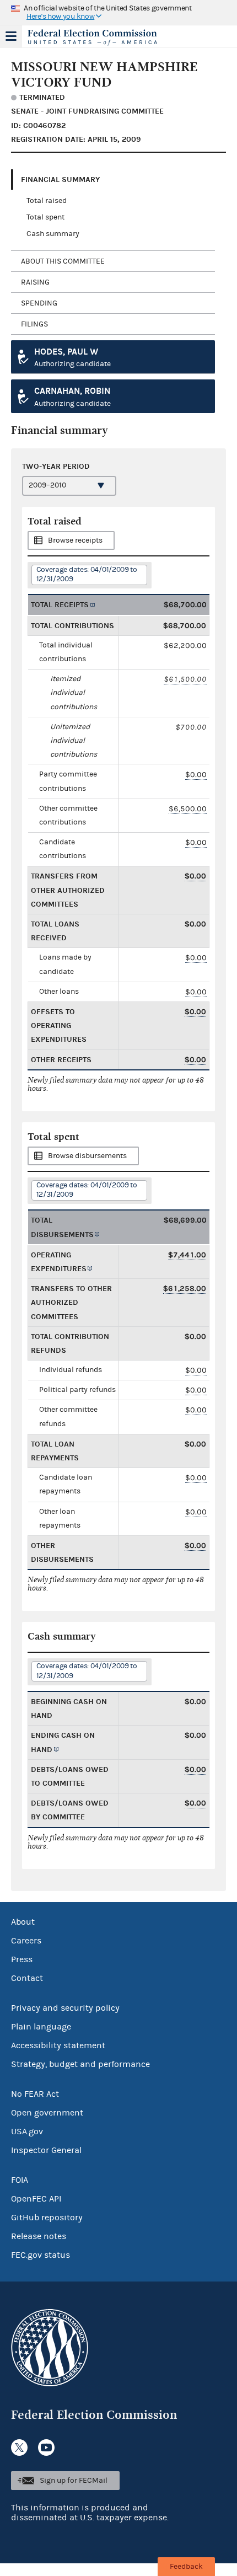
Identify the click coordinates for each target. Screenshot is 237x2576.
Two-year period (56, 466)
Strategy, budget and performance (80, 2064)
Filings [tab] (34, 324)
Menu (11, 36)
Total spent (45, 217)
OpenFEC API (36, 2199)
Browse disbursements (87, 1156)
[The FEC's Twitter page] (19, 2448)
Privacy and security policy (65, 2008)
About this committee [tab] (63, 261)
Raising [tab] (35, 282)
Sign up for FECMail (74, 2481)
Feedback (186, 2567)
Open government (47, 2113)
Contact (27, 1978)
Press (22, 1959)
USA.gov (27, 2132)
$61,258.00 (185, 1289)
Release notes (39, 2236)
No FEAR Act (35, 2094)
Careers (26, 1941)
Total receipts (60, 605)
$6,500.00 (188, 809)
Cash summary (53, 234)
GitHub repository (47, 2218)
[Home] (105, 38)
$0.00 (196, 775)
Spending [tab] (39, 303)
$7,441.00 (187, 1255)
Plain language (41, 2027)
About (23, 1922)
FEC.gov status (41, 2255)
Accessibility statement (58, 2045)
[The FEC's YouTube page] (46, 2448)
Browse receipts (75, 540)
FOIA (20, 2180)
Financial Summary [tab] (60, 180)
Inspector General (46, 2150)
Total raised (47, 201)
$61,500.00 (185, 679)
